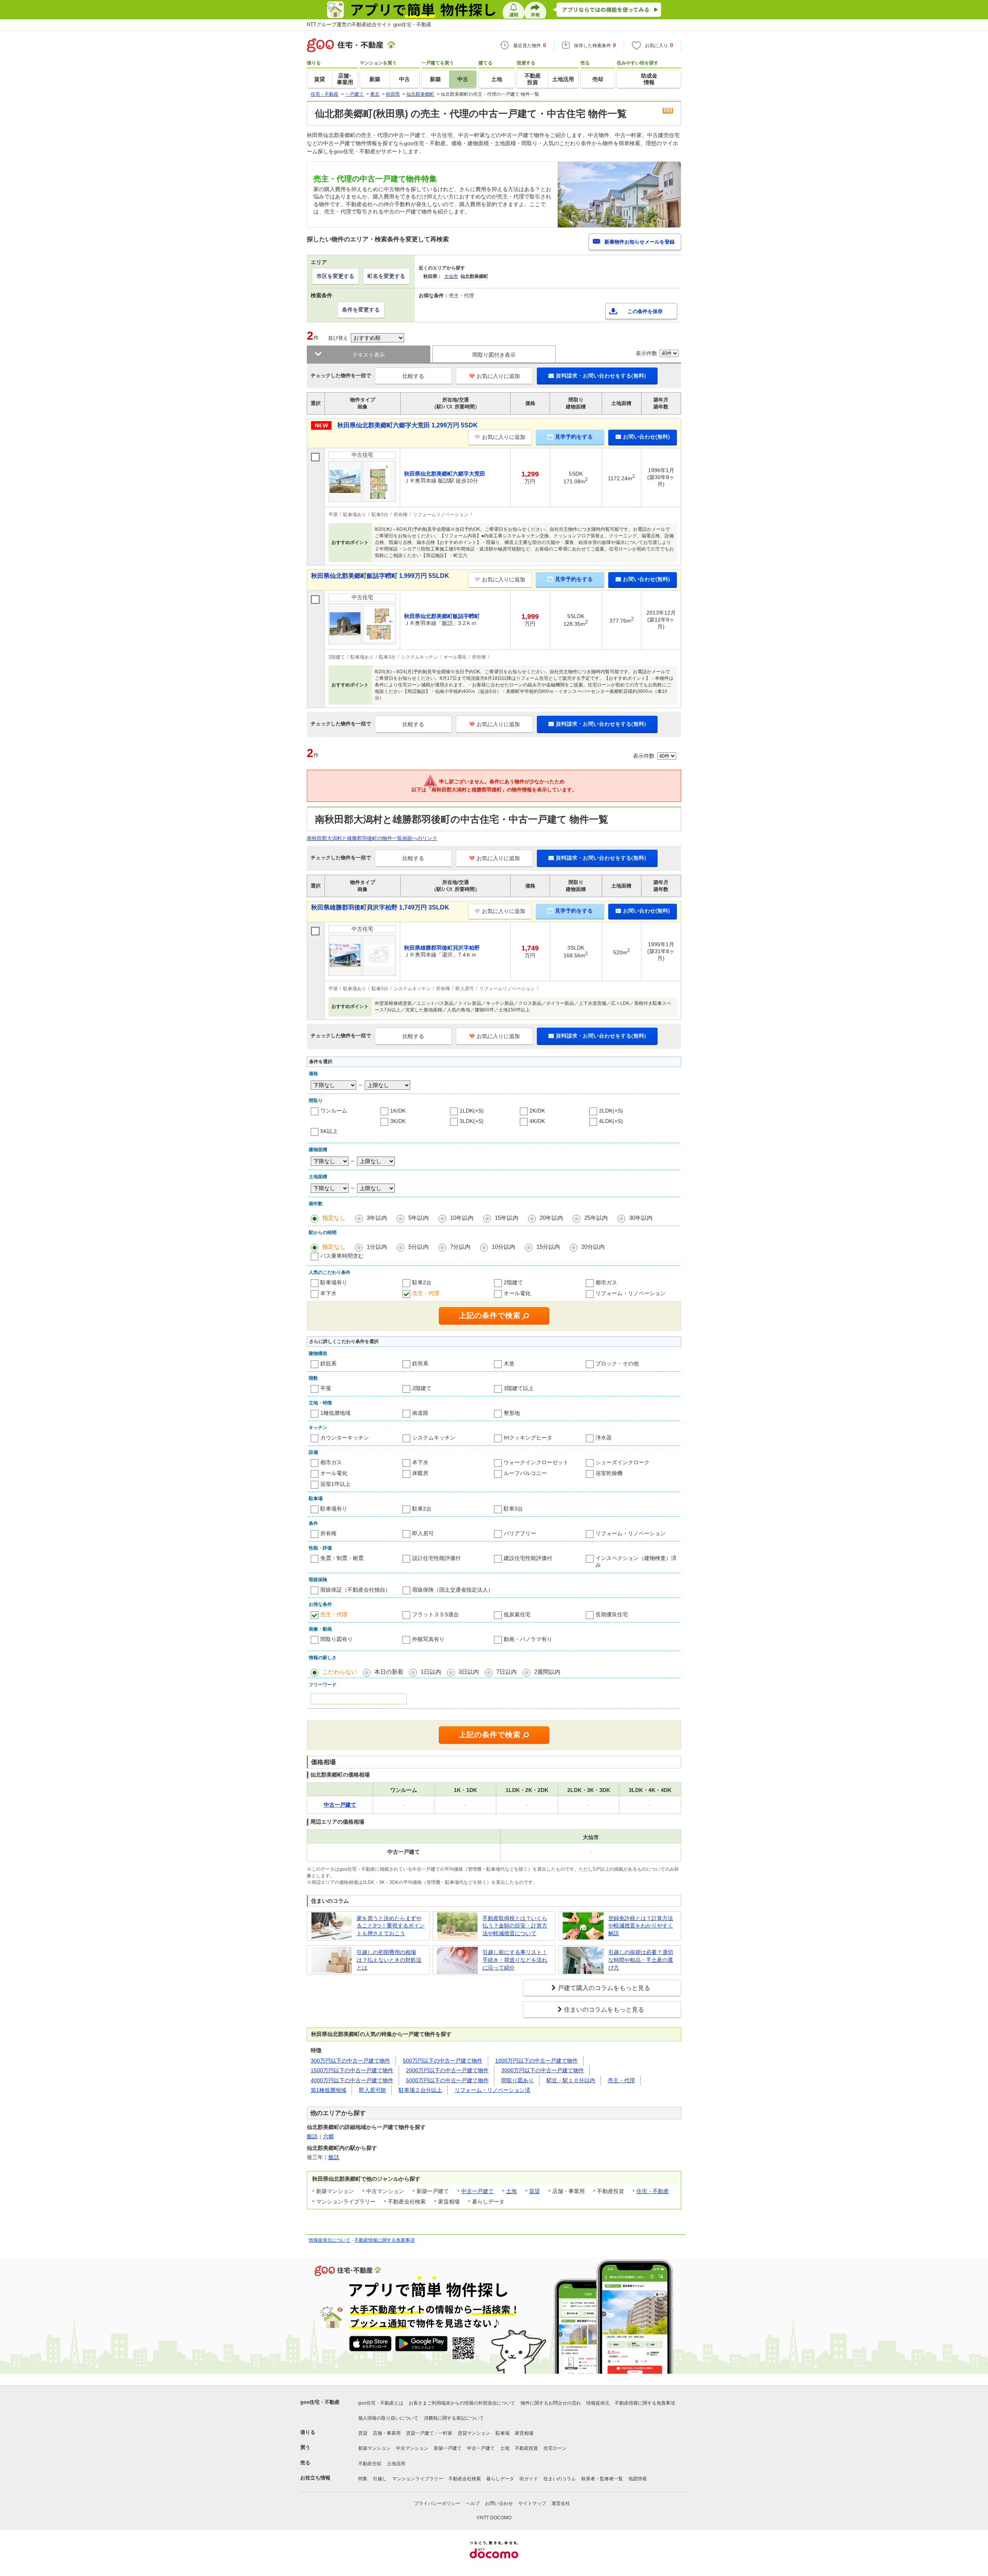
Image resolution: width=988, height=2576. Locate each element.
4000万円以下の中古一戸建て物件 (352, 2080)
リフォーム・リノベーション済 (492, 2090)
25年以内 (596, 1218)
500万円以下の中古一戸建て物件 (443, 2061)
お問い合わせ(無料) (646, 437)
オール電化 (517, 1293)
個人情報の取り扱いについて (388, 2418)
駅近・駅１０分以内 (571, 2080)
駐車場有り (334, 1282)
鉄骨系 (420, 1363)
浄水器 (604, 1438)
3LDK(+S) (472, 1121)
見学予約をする (574, 437)
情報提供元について (330, 2240)
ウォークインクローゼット (536, 1462)
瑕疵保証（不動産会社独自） (355, 1590)
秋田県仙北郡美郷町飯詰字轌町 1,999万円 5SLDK (380, 576)
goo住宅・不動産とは (381, 2403)
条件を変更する (361, 310)
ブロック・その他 (617, 1363)
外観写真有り (428, 1639)
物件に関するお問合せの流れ (551, 2403)
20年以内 (551, 1218)
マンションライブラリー (418, 2479)
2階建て (513, 1282)
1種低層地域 (335, 1413)
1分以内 (377, 1247)
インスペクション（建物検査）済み (636, 1562)
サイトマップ (532, 2503)
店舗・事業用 (387, 2433)
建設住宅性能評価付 (528, 1558)
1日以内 (431, 1672)
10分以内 (503, 1247)
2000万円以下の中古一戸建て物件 (447, 2070)
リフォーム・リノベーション (631, 1293)
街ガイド (529, 2479)
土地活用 (396, 2464)
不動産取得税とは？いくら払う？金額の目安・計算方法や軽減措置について (515, 1926)
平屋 (326, 1388)
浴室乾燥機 (609, 1473)
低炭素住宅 (517, 1614)
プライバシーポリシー (437, 2503)
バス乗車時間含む (342, 1256)
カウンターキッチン (345, 1438)
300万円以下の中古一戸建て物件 (350, 2061)
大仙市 (451, 276)
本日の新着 (389, 1672)
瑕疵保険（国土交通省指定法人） (453, 1590)
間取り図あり (518, 2080)
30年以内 (641, 1218)
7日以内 (507, 1672)
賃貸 (535, 2191)
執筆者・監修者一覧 (602, 2479)
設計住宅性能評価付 (436, 1558)
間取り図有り (337, 1639)
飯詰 (312, 2136)
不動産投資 (526, 2448)
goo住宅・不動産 (320, 2402)
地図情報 (638, 2479)
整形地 (512, 1413)
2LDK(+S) (611, 1111)
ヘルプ (473, 2503)
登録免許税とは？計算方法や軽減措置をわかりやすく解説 (641, 1926)
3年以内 (377, 1218)
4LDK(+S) (611, 1121)
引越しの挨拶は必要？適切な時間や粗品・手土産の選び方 (641, 1960)
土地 (511, 2191)
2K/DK (537, 1111)
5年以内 (419, 1218)
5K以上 (329, 1131)
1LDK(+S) (472, 1111)
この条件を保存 (645, 311)
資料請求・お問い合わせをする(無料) (601, 376)
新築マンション (374, 2448)
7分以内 (460, 1247)
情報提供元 (598, 2403)
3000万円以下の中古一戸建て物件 (543, 2070)
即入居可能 (372, 2090)
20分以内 (593, 1247)
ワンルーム (334, 1111)
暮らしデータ (500, 2479)
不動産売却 (370, 2464)
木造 (509, 1363)
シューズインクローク (623, 1462)
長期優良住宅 (612, 1614)
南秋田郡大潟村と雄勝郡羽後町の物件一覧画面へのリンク (372, 838)
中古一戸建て (477, 2191)
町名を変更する (386, 276)
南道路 (420, 1413)
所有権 (328, 1533)
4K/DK (537, 1121)
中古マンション (412, 2448)
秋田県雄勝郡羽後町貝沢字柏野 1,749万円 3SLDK (380, 907)
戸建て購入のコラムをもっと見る (604, 1988)
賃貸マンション (474, 2433)
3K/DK (398, 1121)
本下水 (328, 1293)
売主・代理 (426, 1293)
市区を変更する (335, 276)
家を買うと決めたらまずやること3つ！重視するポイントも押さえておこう (391, 1926)
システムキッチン (434, 1438)
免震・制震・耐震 (342, 1558)
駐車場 (502, 2433)
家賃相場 (524, 2433)
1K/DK (398, 1111)
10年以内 (462, 1218)
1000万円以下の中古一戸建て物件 (536, 2061)
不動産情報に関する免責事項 (384, 2240)
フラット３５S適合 (436, 1614)
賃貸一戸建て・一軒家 (429, 2433)
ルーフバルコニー (525, 1473)
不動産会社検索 (465, 2479)
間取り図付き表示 (494, 355)
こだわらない (340, 1672)
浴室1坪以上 (335, 1484)
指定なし (334, 1218)
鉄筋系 (328, 1363)
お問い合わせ (499, 2503)
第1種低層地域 (328, 2090)
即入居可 (423, 1533)
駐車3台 (513, 1509)
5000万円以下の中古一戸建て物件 (447, 2080)
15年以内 (507, 1218)
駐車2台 (422, 1282)
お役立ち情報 (315, 2478)
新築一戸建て (448, 2448)
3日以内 (469, 1672)
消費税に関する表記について (454, 2418)
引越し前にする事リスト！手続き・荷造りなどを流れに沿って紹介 (515, 1960)
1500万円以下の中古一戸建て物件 (352, 2070)
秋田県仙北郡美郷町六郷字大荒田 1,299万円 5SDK (408, 425)
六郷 (328, 2136)
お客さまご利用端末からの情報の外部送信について (462, 2403)
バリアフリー (520, 1533)
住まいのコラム (560, 2479)
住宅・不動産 (653, 2191)
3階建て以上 (519, 1388)
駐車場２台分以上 (420, 2090)
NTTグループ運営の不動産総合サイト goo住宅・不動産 (369, 25)
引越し (380, 2479)
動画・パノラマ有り (528, 1639)
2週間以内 (547, 1672)
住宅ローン (555, 2448)
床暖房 (420, 1473)
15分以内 (548, 1247)
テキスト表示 (369, 355)
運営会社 (561, 2503)
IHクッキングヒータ (528, 1438)
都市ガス (606, 1282)
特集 (363, 2479)
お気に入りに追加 (498, 376)
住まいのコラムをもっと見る (604, 2009)
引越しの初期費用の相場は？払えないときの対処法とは (389, 1960)
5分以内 (419, 1247)
